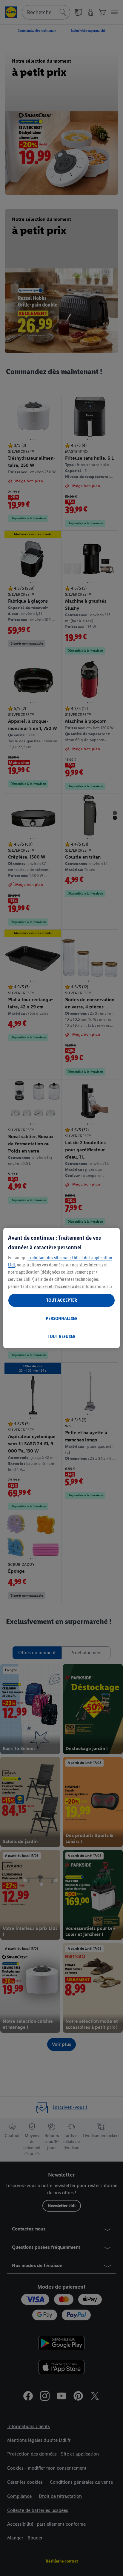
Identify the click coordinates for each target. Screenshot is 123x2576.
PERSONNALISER (62, 1318)
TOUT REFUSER (62, 1336)
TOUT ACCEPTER (62, 1300)
